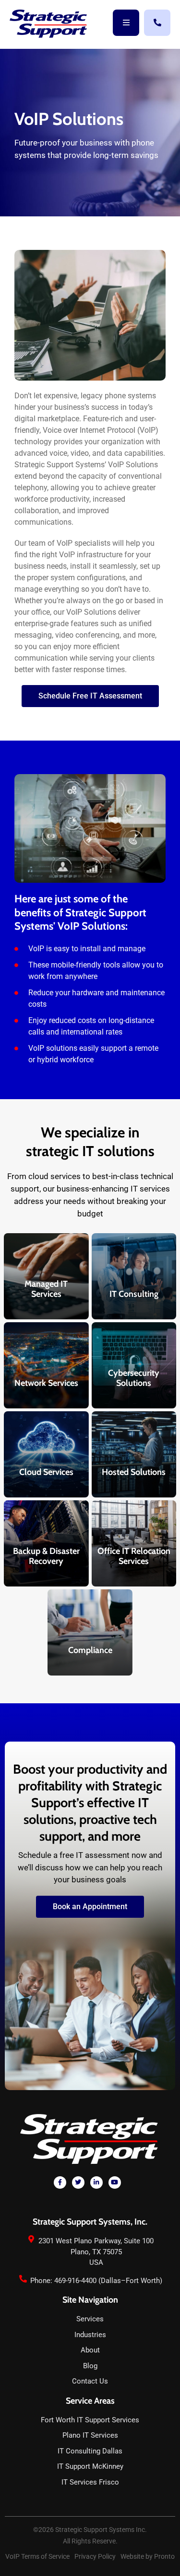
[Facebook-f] (60, 2182)
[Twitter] (78, 2182)
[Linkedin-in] (96, 2182)
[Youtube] (115, 2182)
